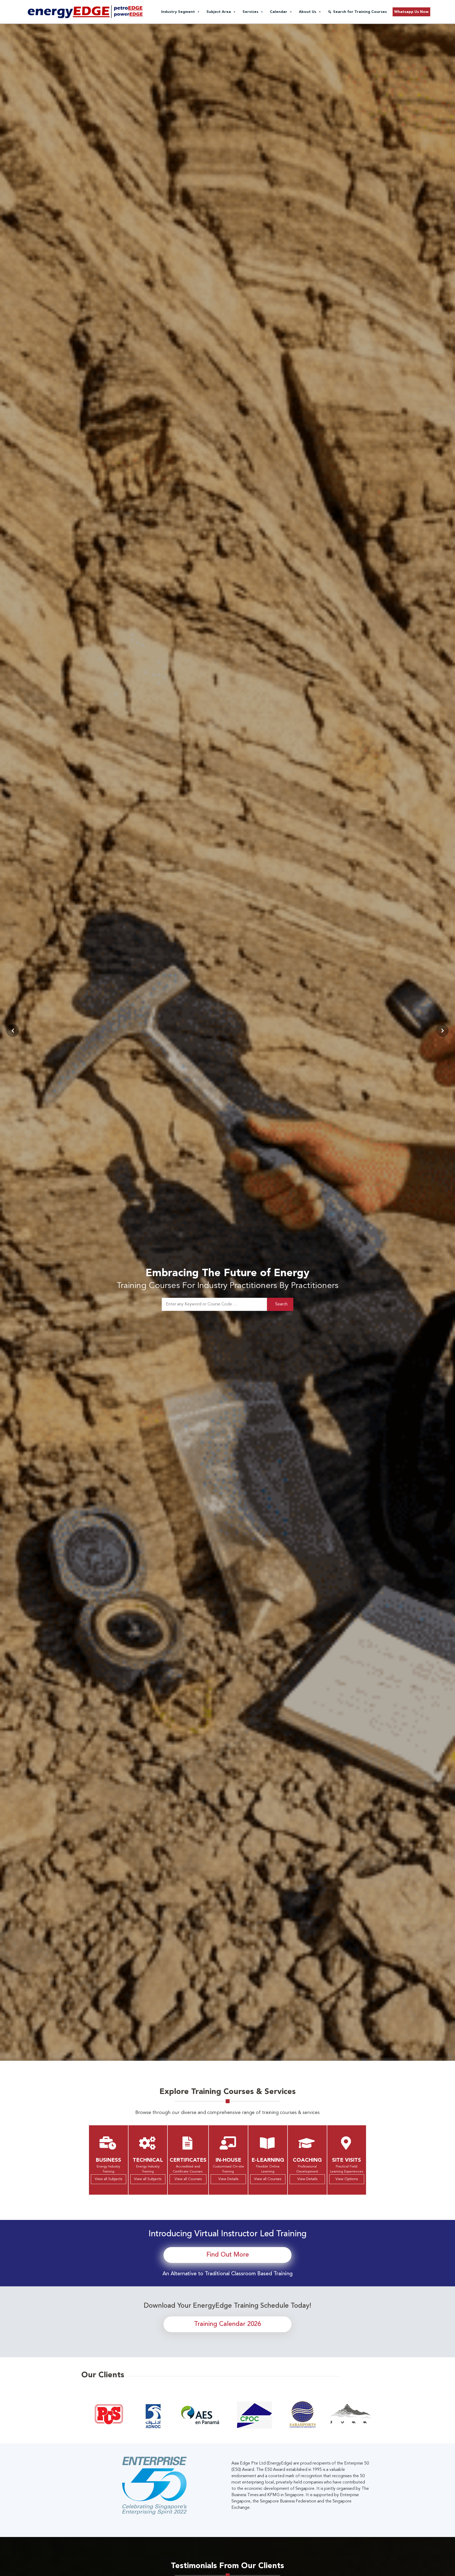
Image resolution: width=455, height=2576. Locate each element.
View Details (228, 2179)
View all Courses (188, 2179)
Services (250, 12)
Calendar (279, 12)
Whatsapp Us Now (411, 12)
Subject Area (219, 12)
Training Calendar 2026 (227, 2324)
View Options (347, 2179)
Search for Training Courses (360, 12)
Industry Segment (178, 12)
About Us (308, 12)
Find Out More (228, 2255)
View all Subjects (108, 2179)
